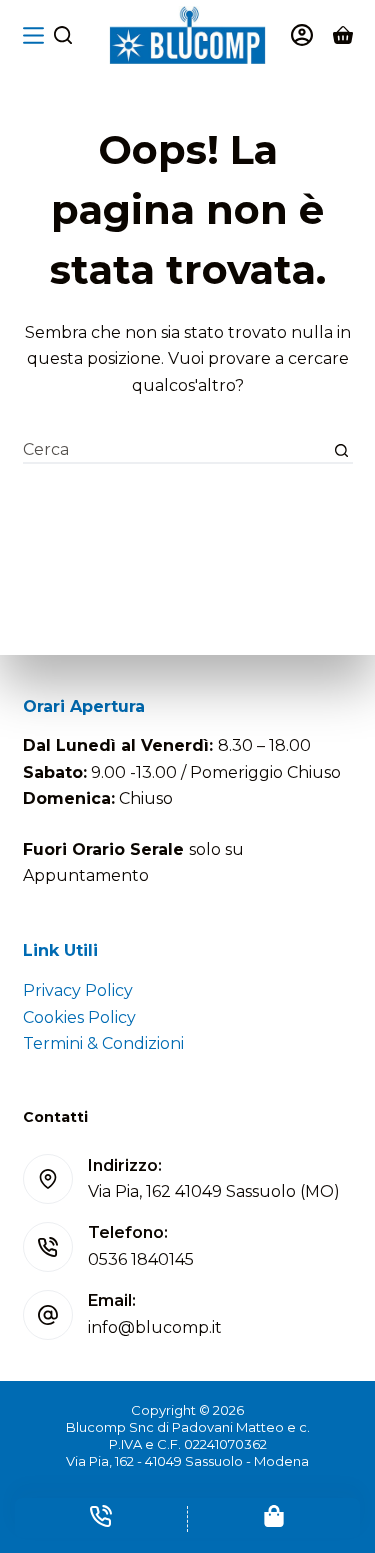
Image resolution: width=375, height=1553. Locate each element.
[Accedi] (302, 35)
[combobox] (176, 450)
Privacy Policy (78, 990)
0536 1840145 (141, 1259)
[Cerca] (63, 35)
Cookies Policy (79, 1017)
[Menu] (33, 35)
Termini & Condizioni (103, 1043)
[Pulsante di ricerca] (341, 450)
